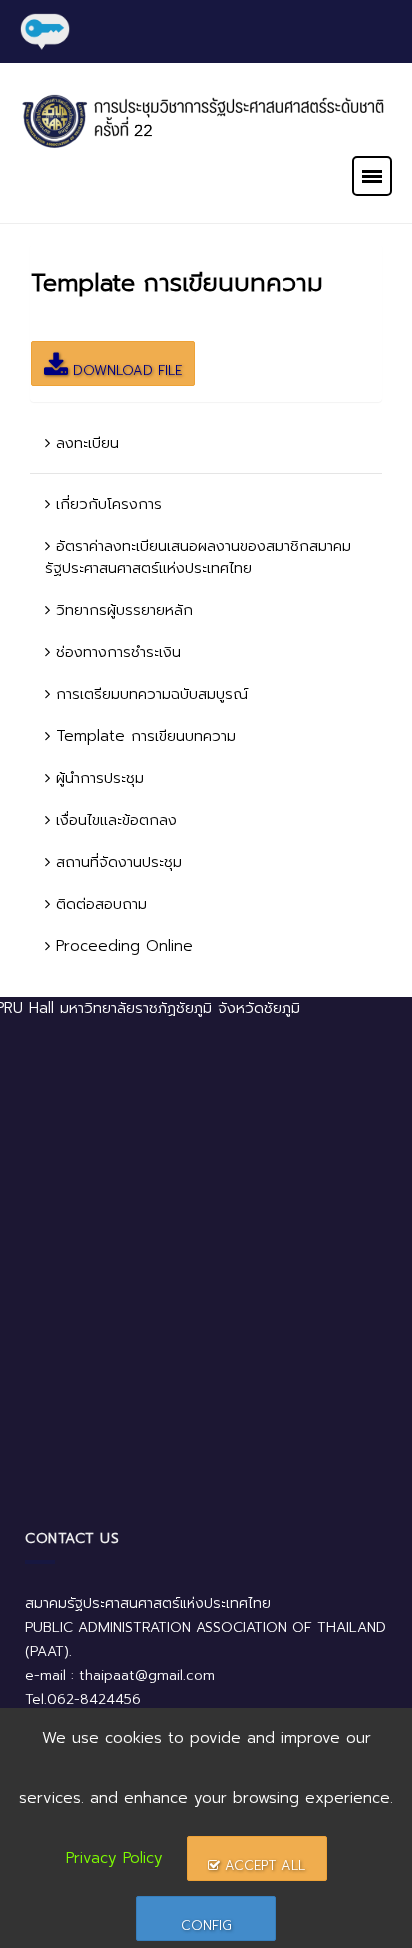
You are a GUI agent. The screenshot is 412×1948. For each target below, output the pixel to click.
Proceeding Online (121, 946)
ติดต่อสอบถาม (98, 904)
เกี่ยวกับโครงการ (106, 504)
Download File (125, 370)
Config (206, 1925)
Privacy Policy (114, 1858)
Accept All (262, 1865)
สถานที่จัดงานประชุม (116, 862)
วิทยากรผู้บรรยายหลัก (121, 610)
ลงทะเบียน (84, 443)
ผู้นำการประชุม (97, 778)
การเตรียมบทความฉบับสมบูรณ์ (149, 694)
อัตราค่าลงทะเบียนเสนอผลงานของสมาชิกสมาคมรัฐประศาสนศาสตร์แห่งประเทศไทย (198, 557)
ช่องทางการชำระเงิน (115, 652)
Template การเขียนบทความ (143, 736)
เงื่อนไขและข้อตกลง (113, 820)
